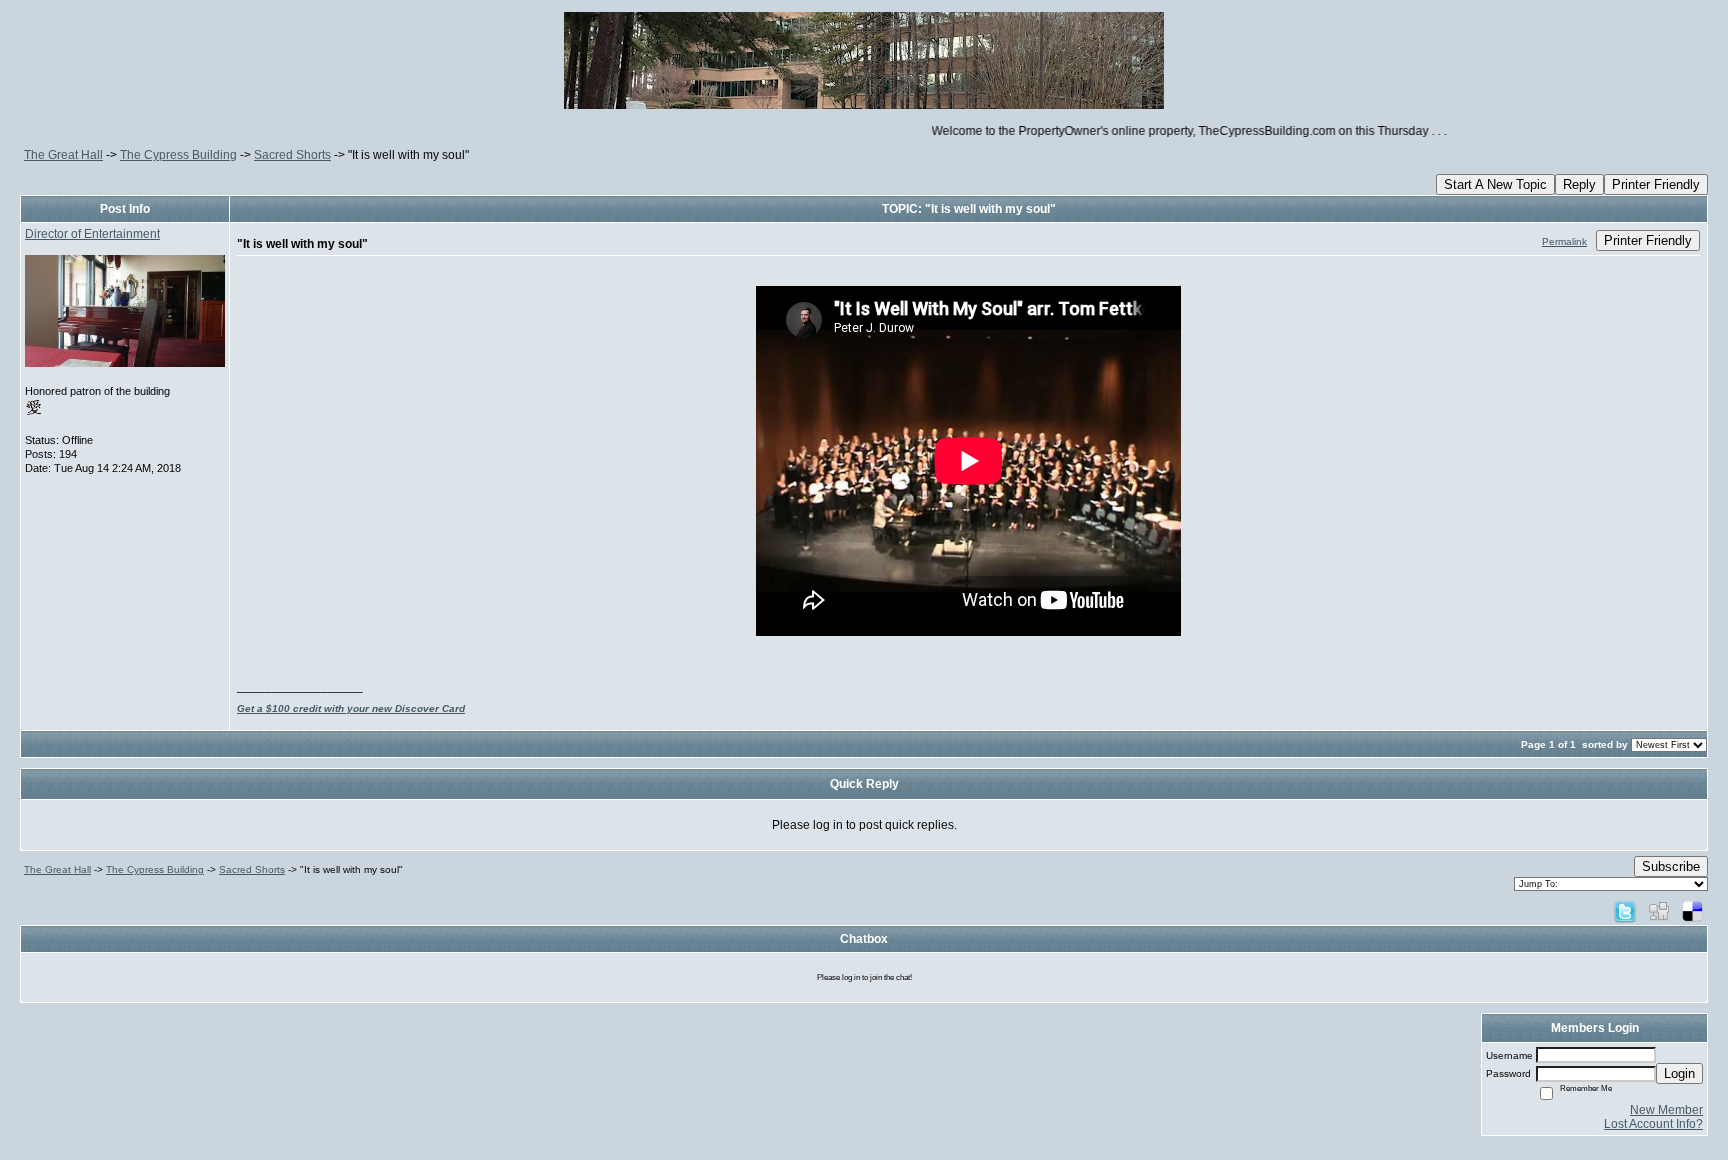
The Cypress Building (178, 155)
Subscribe (1671, 866)
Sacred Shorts (292, 155)
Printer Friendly (1656, 184)
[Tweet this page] (1625, 911)
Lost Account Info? (1653, 1124)
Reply (1579, 184)
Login (1679, 1073)
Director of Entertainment (92, 234)
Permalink (1564, 241)
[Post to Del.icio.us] (1692, 911)
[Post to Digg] (1659, 911)
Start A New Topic (1495, 184)
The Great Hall (63, 155)
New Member (1666, 1110)
